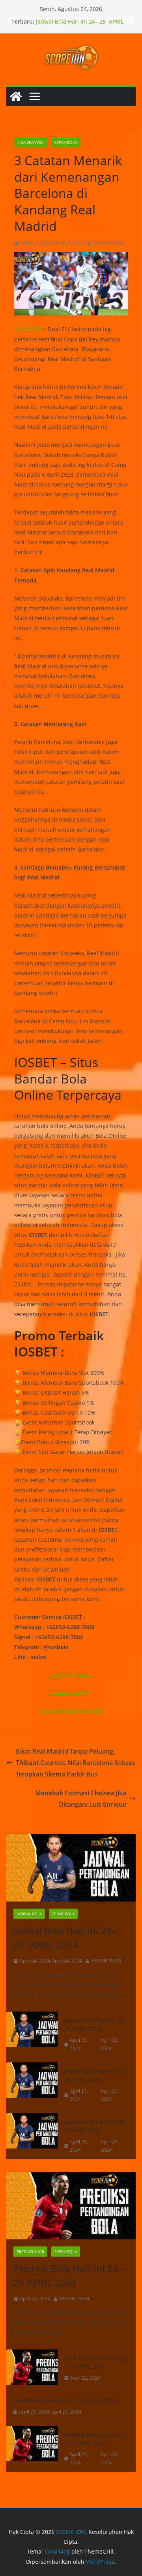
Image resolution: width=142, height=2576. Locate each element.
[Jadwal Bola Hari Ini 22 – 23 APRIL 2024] (32, 2035)
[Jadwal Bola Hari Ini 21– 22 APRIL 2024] (32, 2085)
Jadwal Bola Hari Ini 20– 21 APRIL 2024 (95, 2126)
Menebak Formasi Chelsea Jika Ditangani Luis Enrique (81, 1799)
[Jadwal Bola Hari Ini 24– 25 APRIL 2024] (71, 1868)
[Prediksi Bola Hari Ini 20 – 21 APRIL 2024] (32, 2449)
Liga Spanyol (31, 142)
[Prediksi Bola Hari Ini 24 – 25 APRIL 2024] (71, 2206)
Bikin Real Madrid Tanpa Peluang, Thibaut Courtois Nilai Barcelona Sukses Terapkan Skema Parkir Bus (76, 1763)
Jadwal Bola (29, 1914)
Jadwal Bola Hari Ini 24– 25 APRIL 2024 (65, 1938)
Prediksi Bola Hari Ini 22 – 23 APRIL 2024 (95, 2362)
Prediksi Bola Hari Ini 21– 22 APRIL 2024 (64, 2400)
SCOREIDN (28, 329)
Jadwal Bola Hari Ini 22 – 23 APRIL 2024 (96, 2025)
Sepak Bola (66, 142)
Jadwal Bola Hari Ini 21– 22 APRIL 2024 (95, 2075)
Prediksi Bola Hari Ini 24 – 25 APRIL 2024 (69, 2275)
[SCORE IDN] (16, 96)
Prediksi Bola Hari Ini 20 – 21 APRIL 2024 (95, 2439)
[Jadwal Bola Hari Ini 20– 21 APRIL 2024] (32, 2136)
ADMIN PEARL (108, 243)
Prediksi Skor (30, 2252)
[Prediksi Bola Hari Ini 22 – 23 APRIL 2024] (32, 2368)
